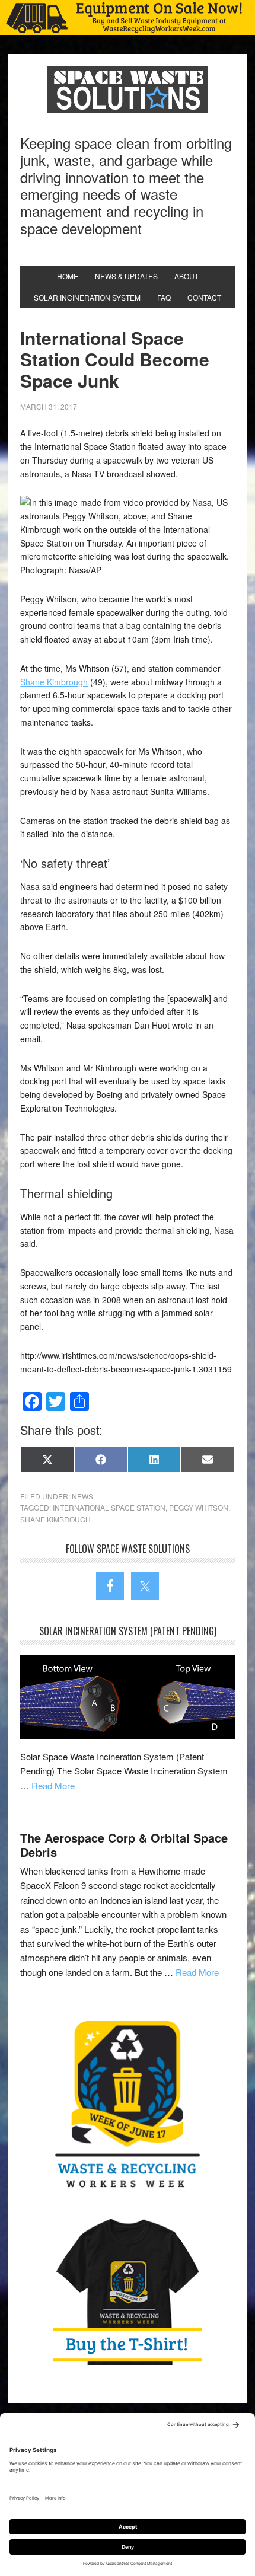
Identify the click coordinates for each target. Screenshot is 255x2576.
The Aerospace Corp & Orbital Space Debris (124, 1845)
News (82, 1496)
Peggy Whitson (199, 1507)
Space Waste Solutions (128, 90)
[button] (128, 17)
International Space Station (109, 1507)
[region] (128, 17)
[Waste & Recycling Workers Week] (127, 2106)
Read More (53, 1785)
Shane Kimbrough (54, 682)
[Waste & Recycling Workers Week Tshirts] (127, 2291)
